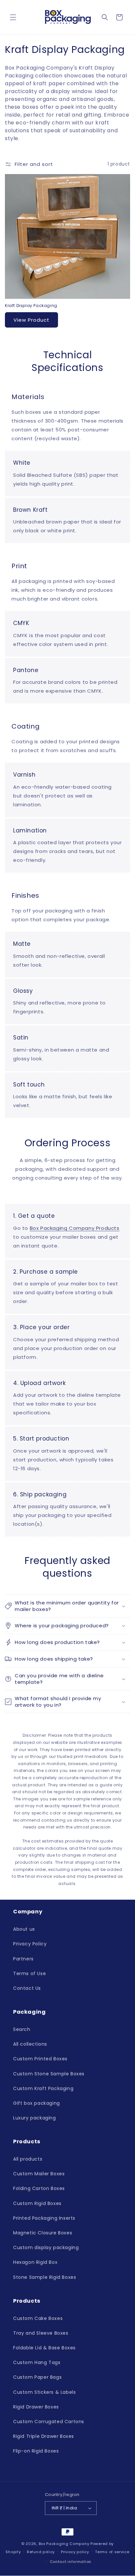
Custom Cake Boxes (38, 2318)
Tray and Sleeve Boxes (41, 2333)
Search (22, 2029)
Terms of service (112, 2552)
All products (28, 2159)
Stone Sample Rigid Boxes (45, 2277)
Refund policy (41, 2552)
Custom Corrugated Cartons (49, 2422)
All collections (30, 2044)
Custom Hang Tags (37, 2362)
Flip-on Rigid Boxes (36, 2451)
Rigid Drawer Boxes (36, 2407)
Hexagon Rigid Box (35, 2262)
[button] (13, 17)
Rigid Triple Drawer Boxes (44, 2436)
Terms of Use (29, 1973)
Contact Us (27, 1988)
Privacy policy (75, 2552)
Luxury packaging (35, 2118)
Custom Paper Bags (37, 2377)
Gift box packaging (37, 2103)
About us (24, 1929)
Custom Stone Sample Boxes (49, 2074)
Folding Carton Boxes (39, 2188)
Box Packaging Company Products (75, 1228)
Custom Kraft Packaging (43, 2088)
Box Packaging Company (64, 2544)
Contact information (71, 2562)
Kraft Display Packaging (31, 306)
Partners (23, 1959)
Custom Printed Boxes (40, 2059)
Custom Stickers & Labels (44, 2392)
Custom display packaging (46, 2247)
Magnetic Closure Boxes (43, 2233)
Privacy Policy (30, 1944)
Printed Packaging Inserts (44, 2218)
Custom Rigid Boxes (37, 2203)
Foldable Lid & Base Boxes (44, 2348)
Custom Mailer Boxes (39, 2174)
